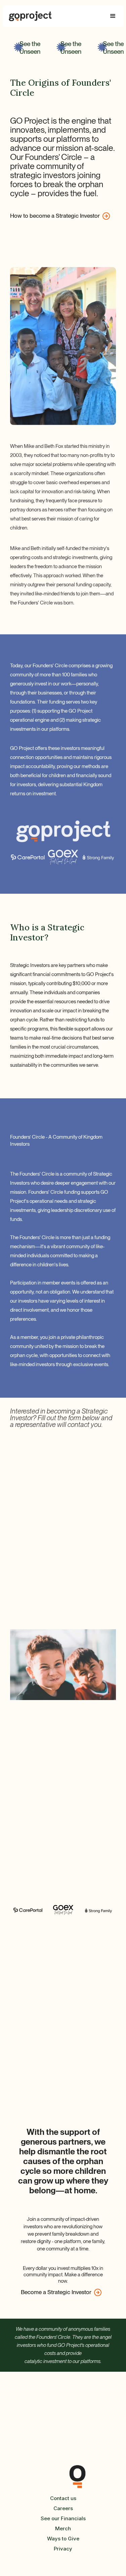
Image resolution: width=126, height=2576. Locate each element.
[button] (113, 16)
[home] (30, 16)
